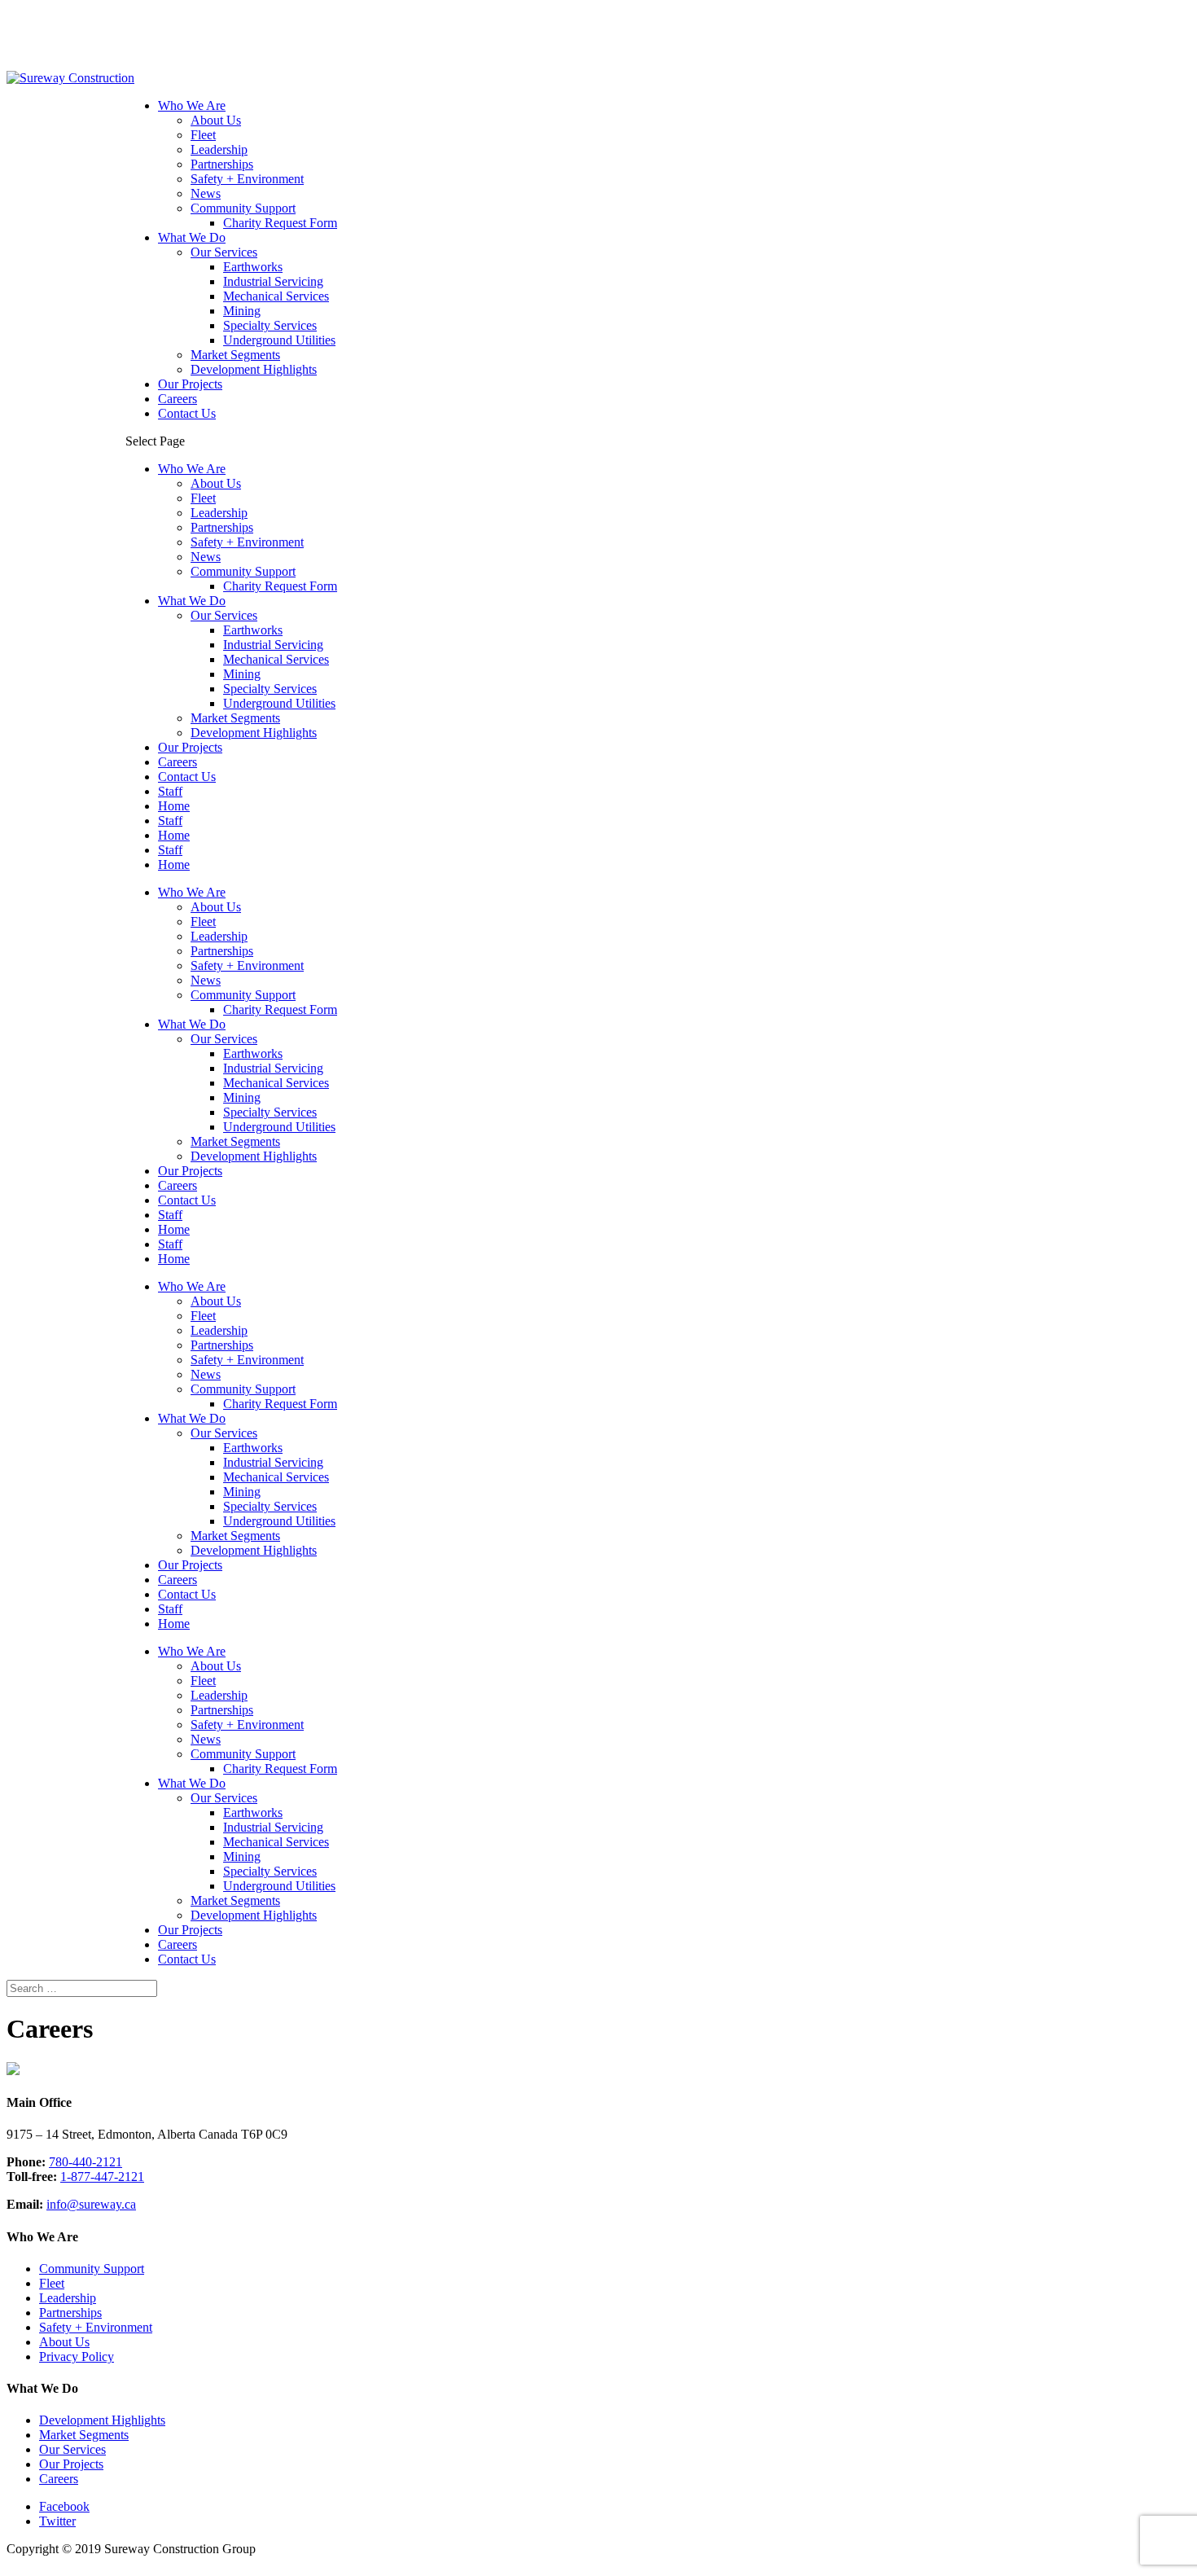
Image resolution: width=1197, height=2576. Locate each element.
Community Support (243, 208)
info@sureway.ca (91, 2204)
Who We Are (192, 105)
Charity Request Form (280, 223)
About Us (216, 120)
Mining (242, 311)
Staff (170, 791)
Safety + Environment (247, 179)
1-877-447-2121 (102, 2177)
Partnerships (222, 164)
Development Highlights (254, 369)
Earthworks (253, 267)
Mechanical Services (276, 296)
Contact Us (187, 413)
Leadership (219, 149)
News (206, 193)
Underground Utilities (279, 340)
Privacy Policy (77, 2357)
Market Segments (235, 355)
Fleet (203, 135)
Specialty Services (270, 325)
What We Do (192, 237)
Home (174, 806)
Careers (178, 399)
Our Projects (190, 384)
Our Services (224, 252)
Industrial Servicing (273, 281)
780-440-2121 (85, 2162)
